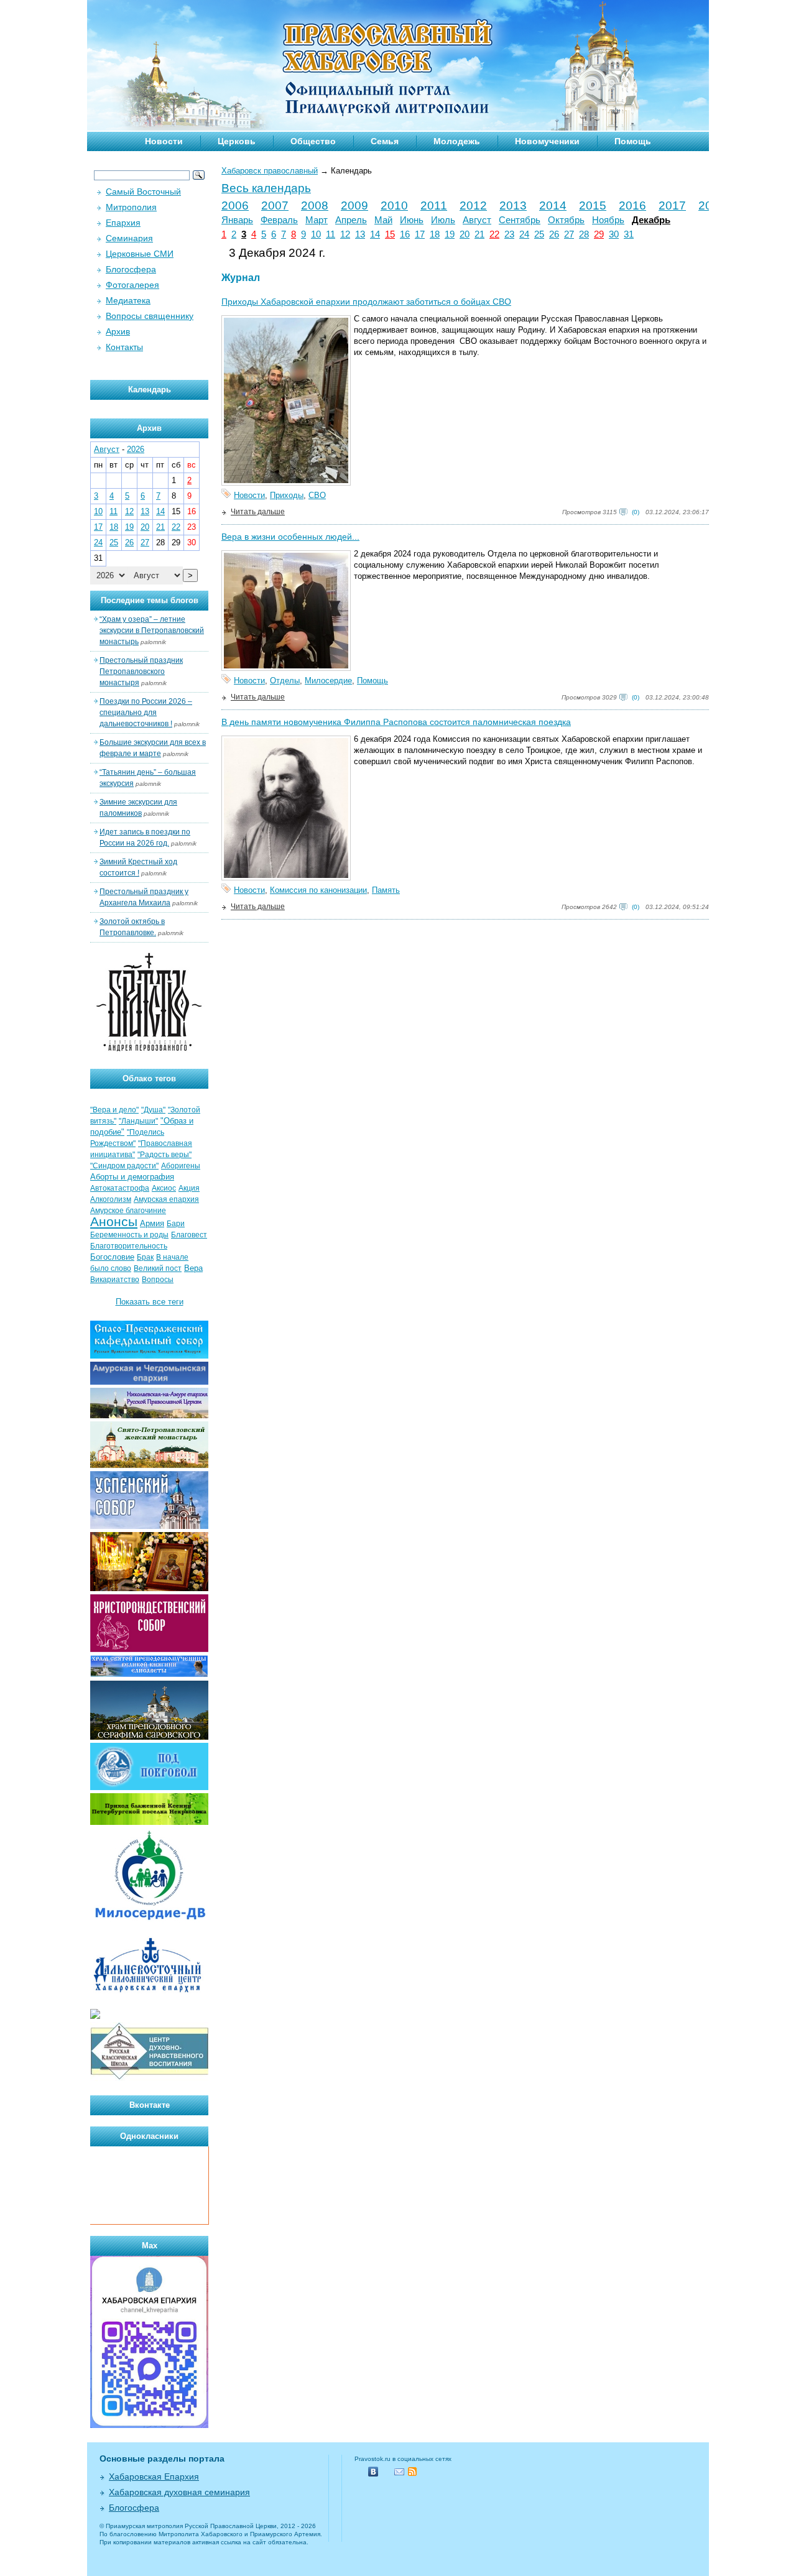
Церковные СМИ (140, 254)
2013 (513, 205)
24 (524, 234)
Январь (237, 220)
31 (629, 234)
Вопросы (158, 1280)
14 (375, 234)
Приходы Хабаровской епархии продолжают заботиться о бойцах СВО (366, 302)
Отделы (285, 681)
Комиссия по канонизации (318, 890)
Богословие (112, 1257)
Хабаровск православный (270, 171)
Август (477, 220)
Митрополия (131, 207)
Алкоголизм (111, 1199)
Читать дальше (258, 512)
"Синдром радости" (124, 1166)
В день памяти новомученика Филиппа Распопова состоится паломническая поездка (396, 722)
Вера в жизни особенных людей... (290, 537)
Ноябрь (608, 220)
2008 (315, 205)
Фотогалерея (132, 285)
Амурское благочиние (128, 1211)
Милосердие (328, 681)
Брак (145, 1257)
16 (405, 234)
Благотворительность (129, 1246)
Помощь (633, 141)
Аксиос (164, 1188)
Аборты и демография (132, 1177)
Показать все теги (150, 1302)
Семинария (129, 238)
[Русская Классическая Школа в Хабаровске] (149, 2078)
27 (569, 234)
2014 (553, 205)
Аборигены (181, 1166)
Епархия (123, 223)
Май (383, 220)
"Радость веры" (164, 1155)
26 (554, 234)
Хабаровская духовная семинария (179, 2492)
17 (420, 234)
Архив (118, 331)
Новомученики (547, 141)
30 (614, 234)
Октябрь (566, 220)
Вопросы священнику (150, 316)
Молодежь (457, 141)
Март (317, 220)
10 (316, 234)
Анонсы (114, 1222)
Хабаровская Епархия (154, 2477)
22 (494, 234)
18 (435, 234)
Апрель (351, 220)
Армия (152, 1223)
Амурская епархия (166, 1199)
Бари (176, 1224)
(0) (636, 512)
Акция (189, 1188)
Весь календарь (266, 188)
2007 (275, 205)
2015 (593, 205)
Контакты (124, 347)
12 (345, 234)
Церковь (237, 141)
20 (465, 234)
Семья (385, 141)
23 (509, 234)
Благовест (189, 1235)
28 (584, 234)
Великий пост (158, 1268)
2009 (354, 205)
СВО (317, 495)
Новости (164, 141)
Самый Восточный (143, 192)
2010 (394, 205)
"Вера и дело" (114, 1110)
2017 (672, 205)
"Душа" (153, 1110)
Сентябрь (520, 220)
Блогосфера (131, 269)
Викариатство (115, 1280)
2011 (434, 205)
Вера (193, 1268)
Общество (313, 141)
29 (599, 234)
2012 (473, 205)
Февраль (279, 220)
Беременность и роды (129, 1235)
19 (450, 234)
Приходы (287, 495)
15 (390, 234)
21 (479, 234)
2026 (136, 449)
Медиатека (128, 300)
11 (331, 234)
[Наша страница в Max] (149, 2425)
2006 (235, 205)
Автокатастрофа (120, 1188)
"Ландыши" (138, 1121)
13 (360, 234)
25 (539, 234)
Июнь (412, 220)
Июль (443, 220)
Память (386, 890)
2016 (632, 205)
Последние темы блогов (150, 600)
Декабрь (651, 220)
